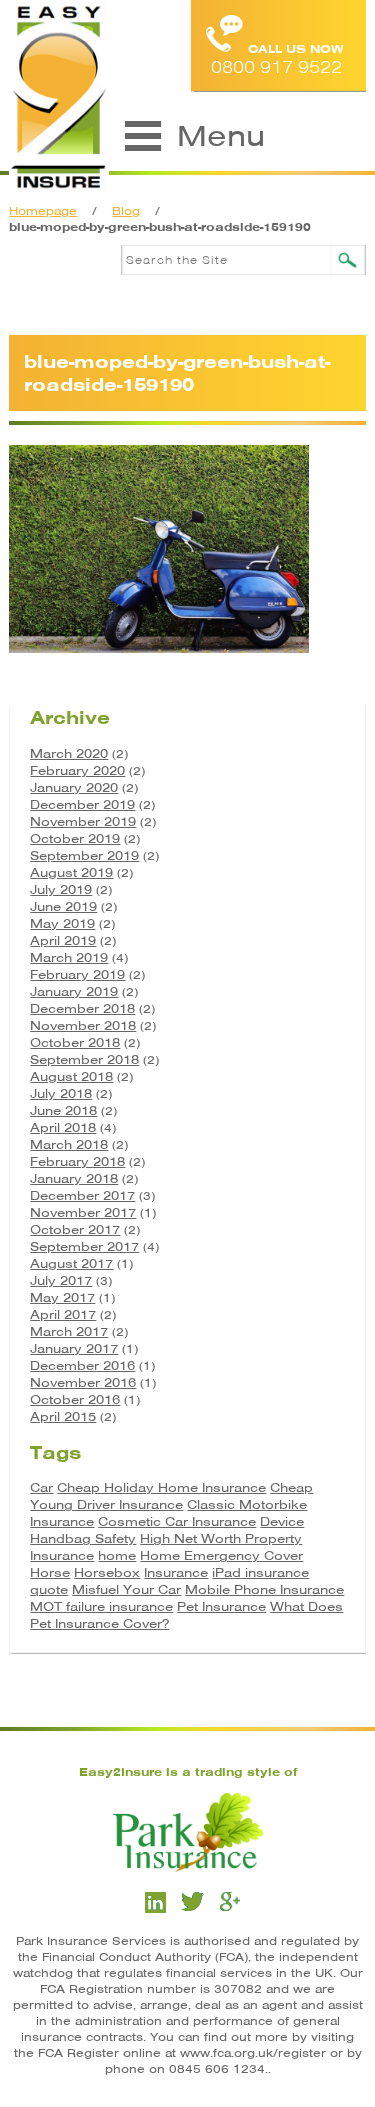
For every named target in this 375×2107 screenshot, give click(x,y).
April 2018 (63, 1127)
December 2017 (82, 1195)
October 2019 (75, 838)
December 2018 (82, 1008)
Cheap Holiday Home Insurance (161, 1487)
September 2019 (84, 855)
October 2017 (75, 1229)
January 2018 (74, 1178)
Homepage (43, 211)
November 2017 (83, 1212)
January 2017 (74, 1348)
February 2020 (77, 770)
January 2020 (74, 787)
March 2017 (69, 1331)
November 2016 (83, 1382)
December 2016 (82, 1365)
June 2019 (63, 906)
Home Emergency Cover (221, 1555)
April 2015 (63, 1416)
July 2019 (61, 889)
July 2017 (61, 1280)
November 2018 (83, 1025)
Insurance (176, 1572)
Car (41, 1487)
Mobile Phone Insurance (264, 1589)
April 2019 (63, 940)
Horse (50, 1572)
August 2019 (71, 872)
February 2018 (77, 1161)
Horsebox (107, 1572)
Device (282, 1521)
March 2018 (69, 1144)
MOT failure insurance (101, 1606)
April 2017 (63, 1314)
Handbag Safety (83, 1538)
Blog (126, 211)
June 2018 (63, 1110)
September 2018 (84, 1059)
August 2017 (71, 1263)
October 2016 (75, 1399)
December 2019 (82, 804)
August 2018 (71, 1076)
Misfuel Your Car (126, 1589)
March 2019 (69, 957)
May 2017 (62, 1297)
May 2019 (62, 923)
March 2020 (69, 753)
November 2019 (83, 821)
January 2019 (74, 991)
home (117, 1555)
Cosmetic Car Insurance (177, 1521)
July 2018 (61, 1093)
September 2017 (84, 1246)
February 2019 (77, 974)
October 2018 (75, 1042)
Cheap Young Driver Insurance (171, 1496)
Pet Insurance (221, 1606)
